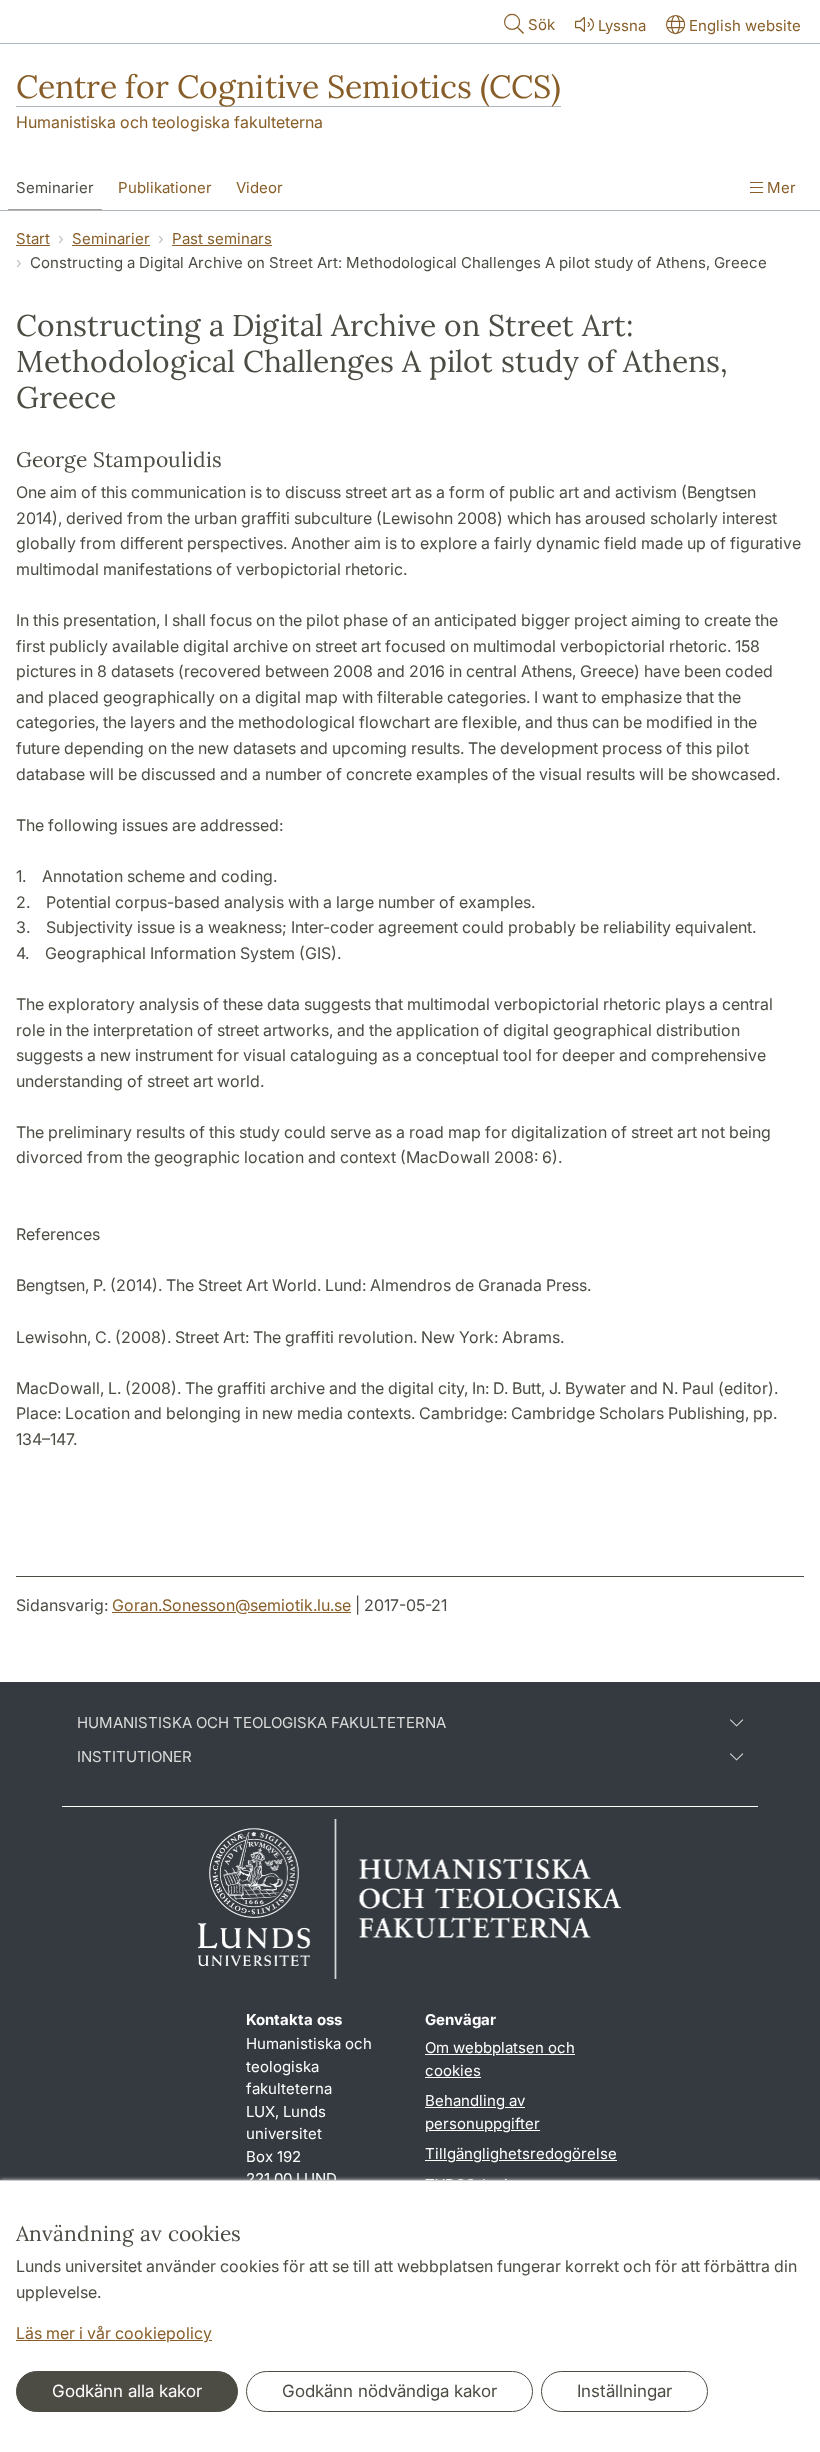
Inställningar (624, 2391)
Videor (259, 187)
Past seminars (222, 238)
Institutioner (134, 1757)
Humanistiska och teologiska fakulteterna (169, 122)
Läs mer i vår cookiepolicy (114, 2333)
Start (33, 238)
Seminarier (55, 187)
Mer (779, 187)
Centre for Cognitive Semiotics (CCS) (288, 86)
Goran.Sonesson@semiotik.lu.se (231, 1605)
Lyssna (622, 25)
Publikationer (165, 187)
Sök (541, 24)
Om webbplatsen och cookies (500, 2059)
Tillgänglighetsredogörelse (521, 2153)
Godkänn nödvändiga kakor (389, 2391)
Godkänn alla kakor (127, 2391)
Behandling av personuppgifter (482, 2112)
